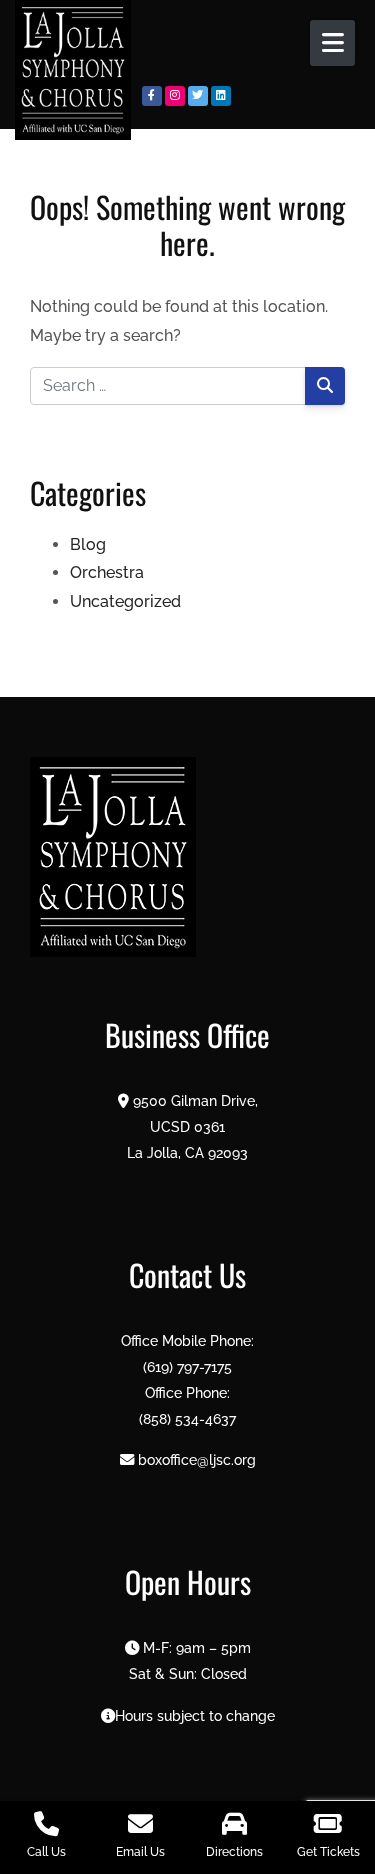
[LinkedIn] (221, 96)
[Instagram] (175, 96)
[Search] (325, 386)
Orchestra (107, 572)
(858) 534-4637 (187, 1418)
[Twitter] (198, 96)
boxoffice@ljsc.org (197, 1459)
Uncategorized (125, 601)
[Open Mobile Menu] (332, 43)
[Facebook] (152, 96)
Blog (88, 544)
